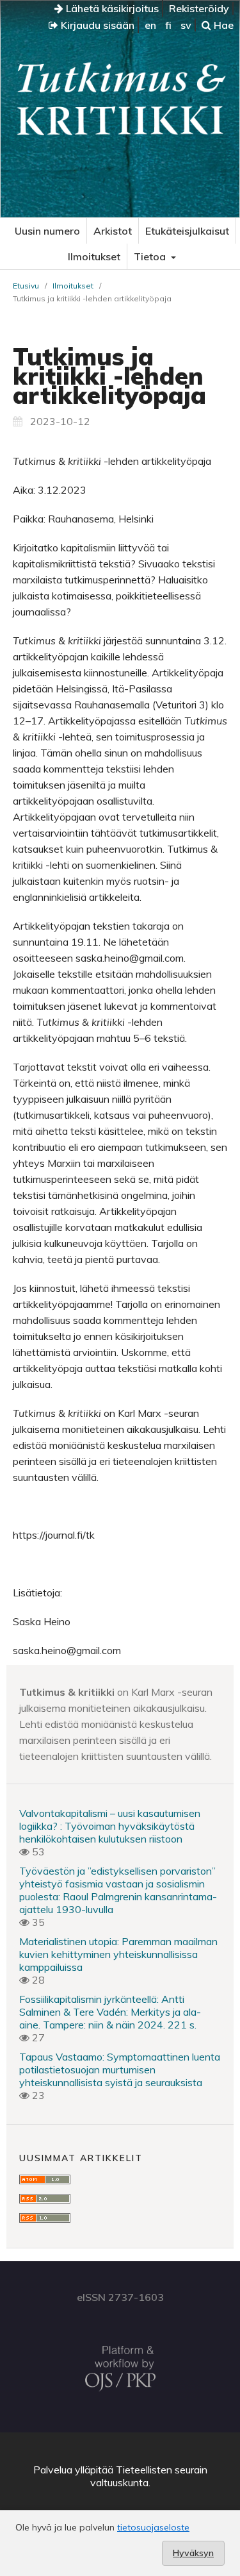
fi (168, 25)
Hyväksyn (193, 2553)
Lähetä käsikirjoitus (111, 8)
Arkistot (113, 231)
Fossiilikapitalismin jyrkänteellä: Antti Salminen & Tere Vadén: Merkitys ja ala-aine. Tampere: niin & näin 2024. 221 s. (110, 2012)
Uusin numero (47, 231)
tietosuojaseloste (153, 2527)
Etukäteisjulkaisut (187, 231)
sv (186, 25)
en (150, 25)
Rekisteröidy (199, 8)
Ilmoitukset (94, 256)
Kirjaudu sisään (96, 25)
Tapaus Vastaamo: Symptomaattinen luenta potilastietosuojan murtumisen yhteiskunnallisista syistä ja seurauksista (120, 2070)
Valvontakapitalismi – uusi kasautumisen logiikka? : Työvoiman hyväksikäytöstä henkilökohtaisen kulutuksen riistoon (110, 1826)
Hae (222, 25)
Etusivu (26, 286)
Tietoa (151, 256)
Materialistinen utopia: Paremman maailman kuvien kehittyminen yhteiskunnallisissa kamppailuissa (118, 1954)
